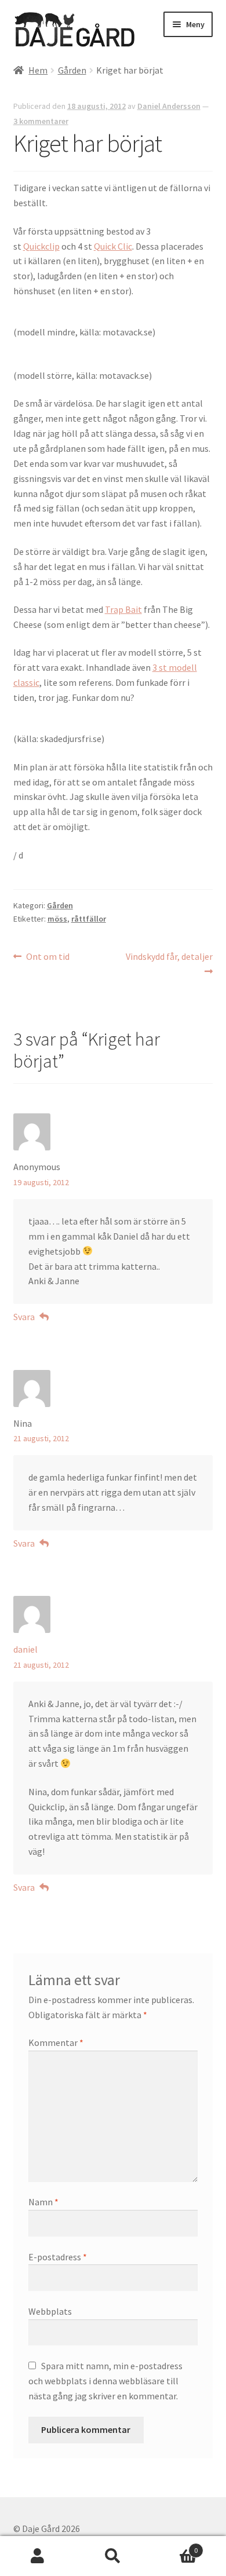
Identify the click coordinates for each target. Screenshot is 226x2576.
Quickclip (41, 246)
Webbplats (50, 2311)
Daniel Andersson (169, 106)
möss (57, 919)
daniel (25, 1649)
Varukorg (174, 2546)
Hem (38, 70)
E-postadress (58, 2257)
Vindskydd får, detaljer (169, 963)
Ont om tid (48, 957)
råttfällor (89, 919)
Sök (113, 2556)
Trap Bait (123, 609)
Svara (24, 1317)
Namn (43, 2202)
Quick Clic (113, 246)
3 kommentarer (41, 121)
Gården (72, 70)
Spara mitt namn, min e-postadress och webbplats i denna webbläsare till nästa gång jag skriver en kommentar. (105, 2381)
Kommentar (56, 2042)
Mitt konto (38, 2556)
